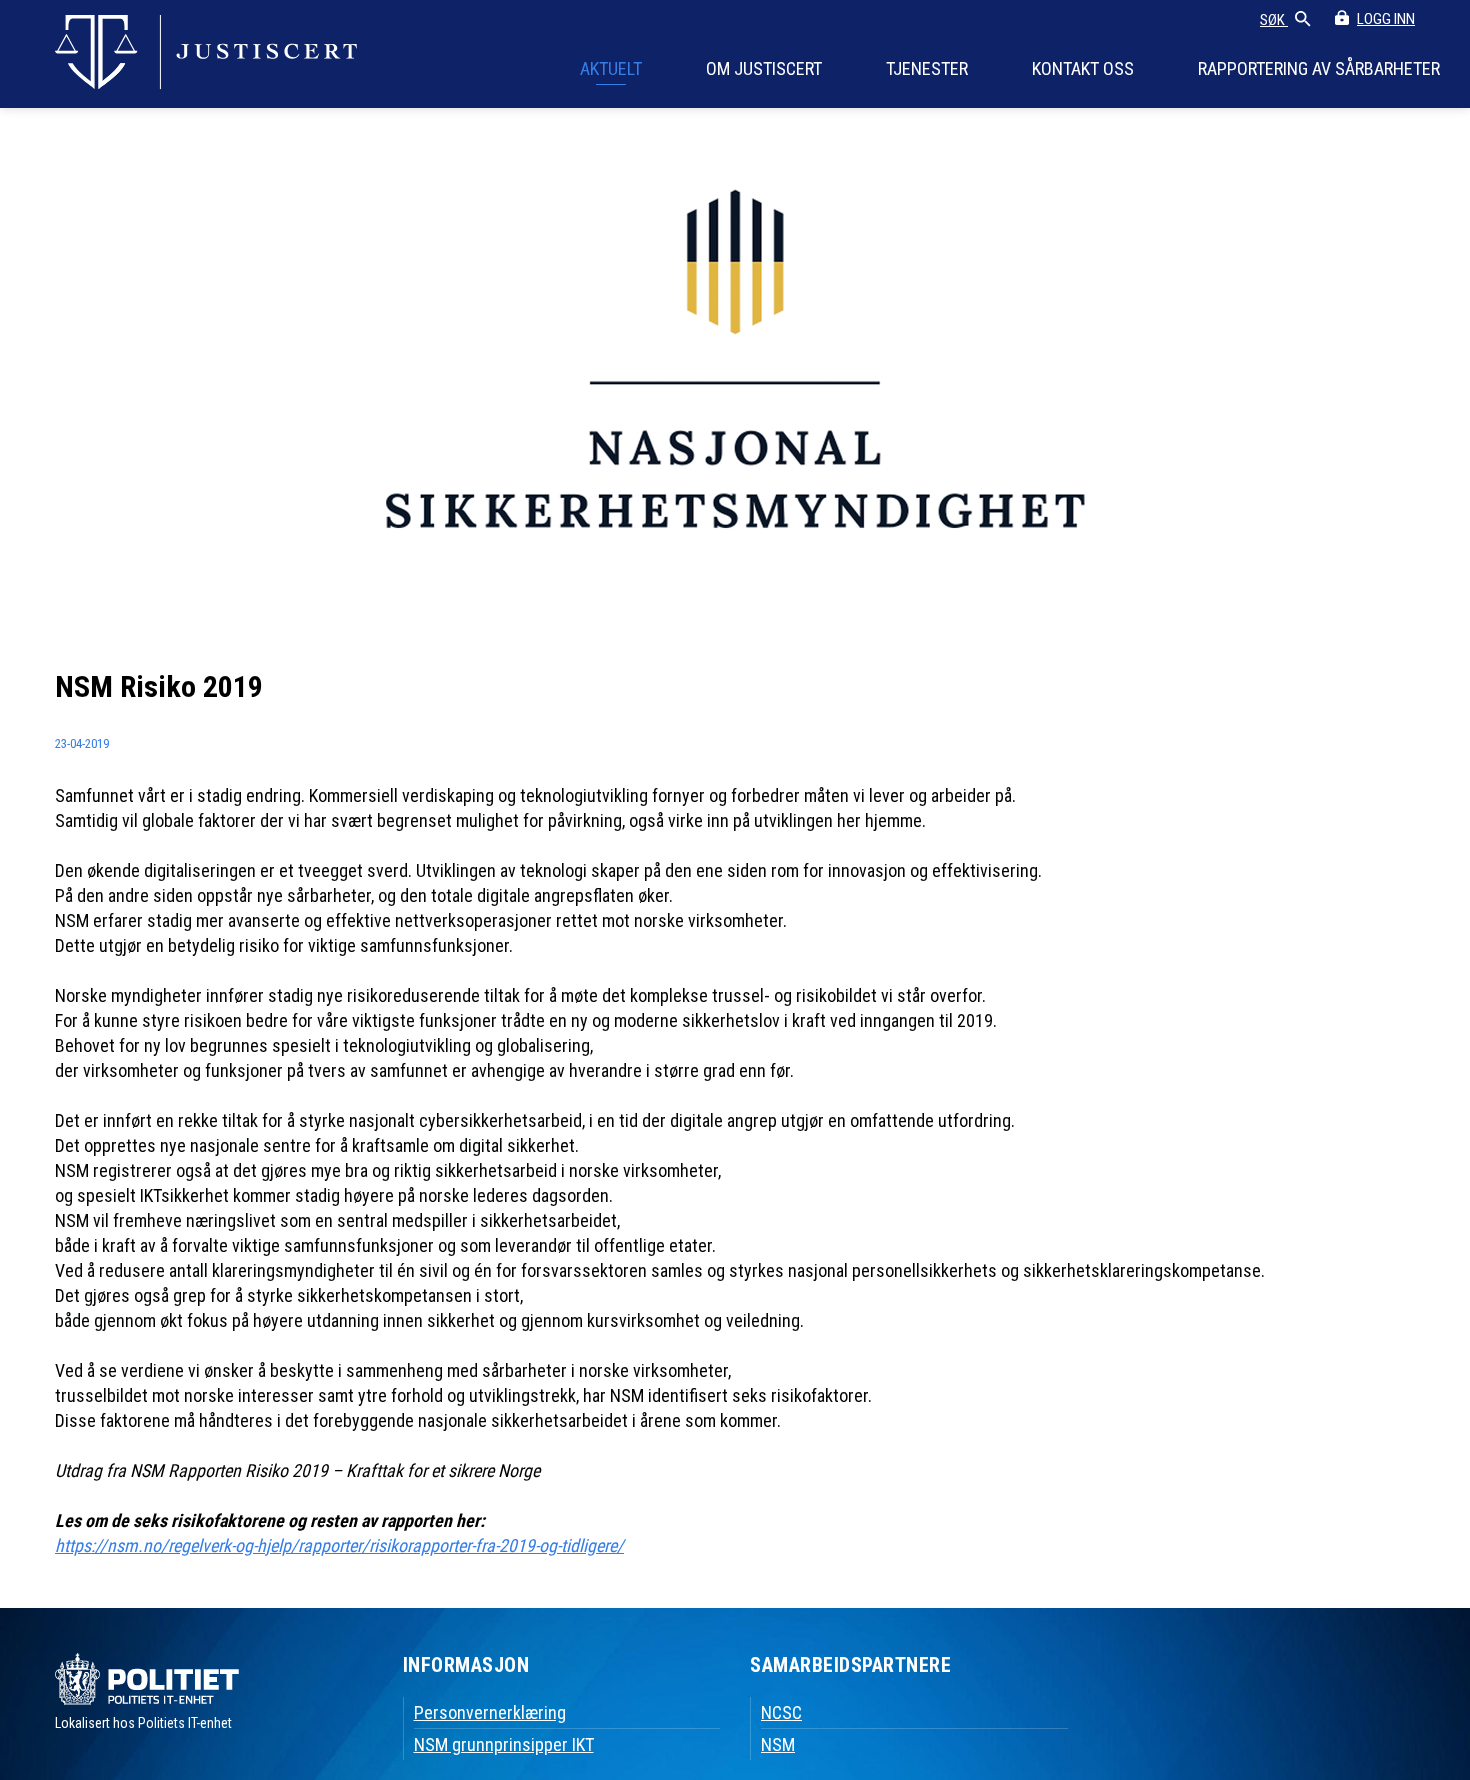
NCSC (781, 1712)
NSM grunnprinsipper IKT (504, 1744)
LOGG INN (1386, 19)
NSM (778, 1744)
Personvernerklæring (490, 1712)
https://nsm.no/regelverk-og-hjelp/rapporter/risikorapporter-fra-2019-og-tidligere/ (339, 1545)
